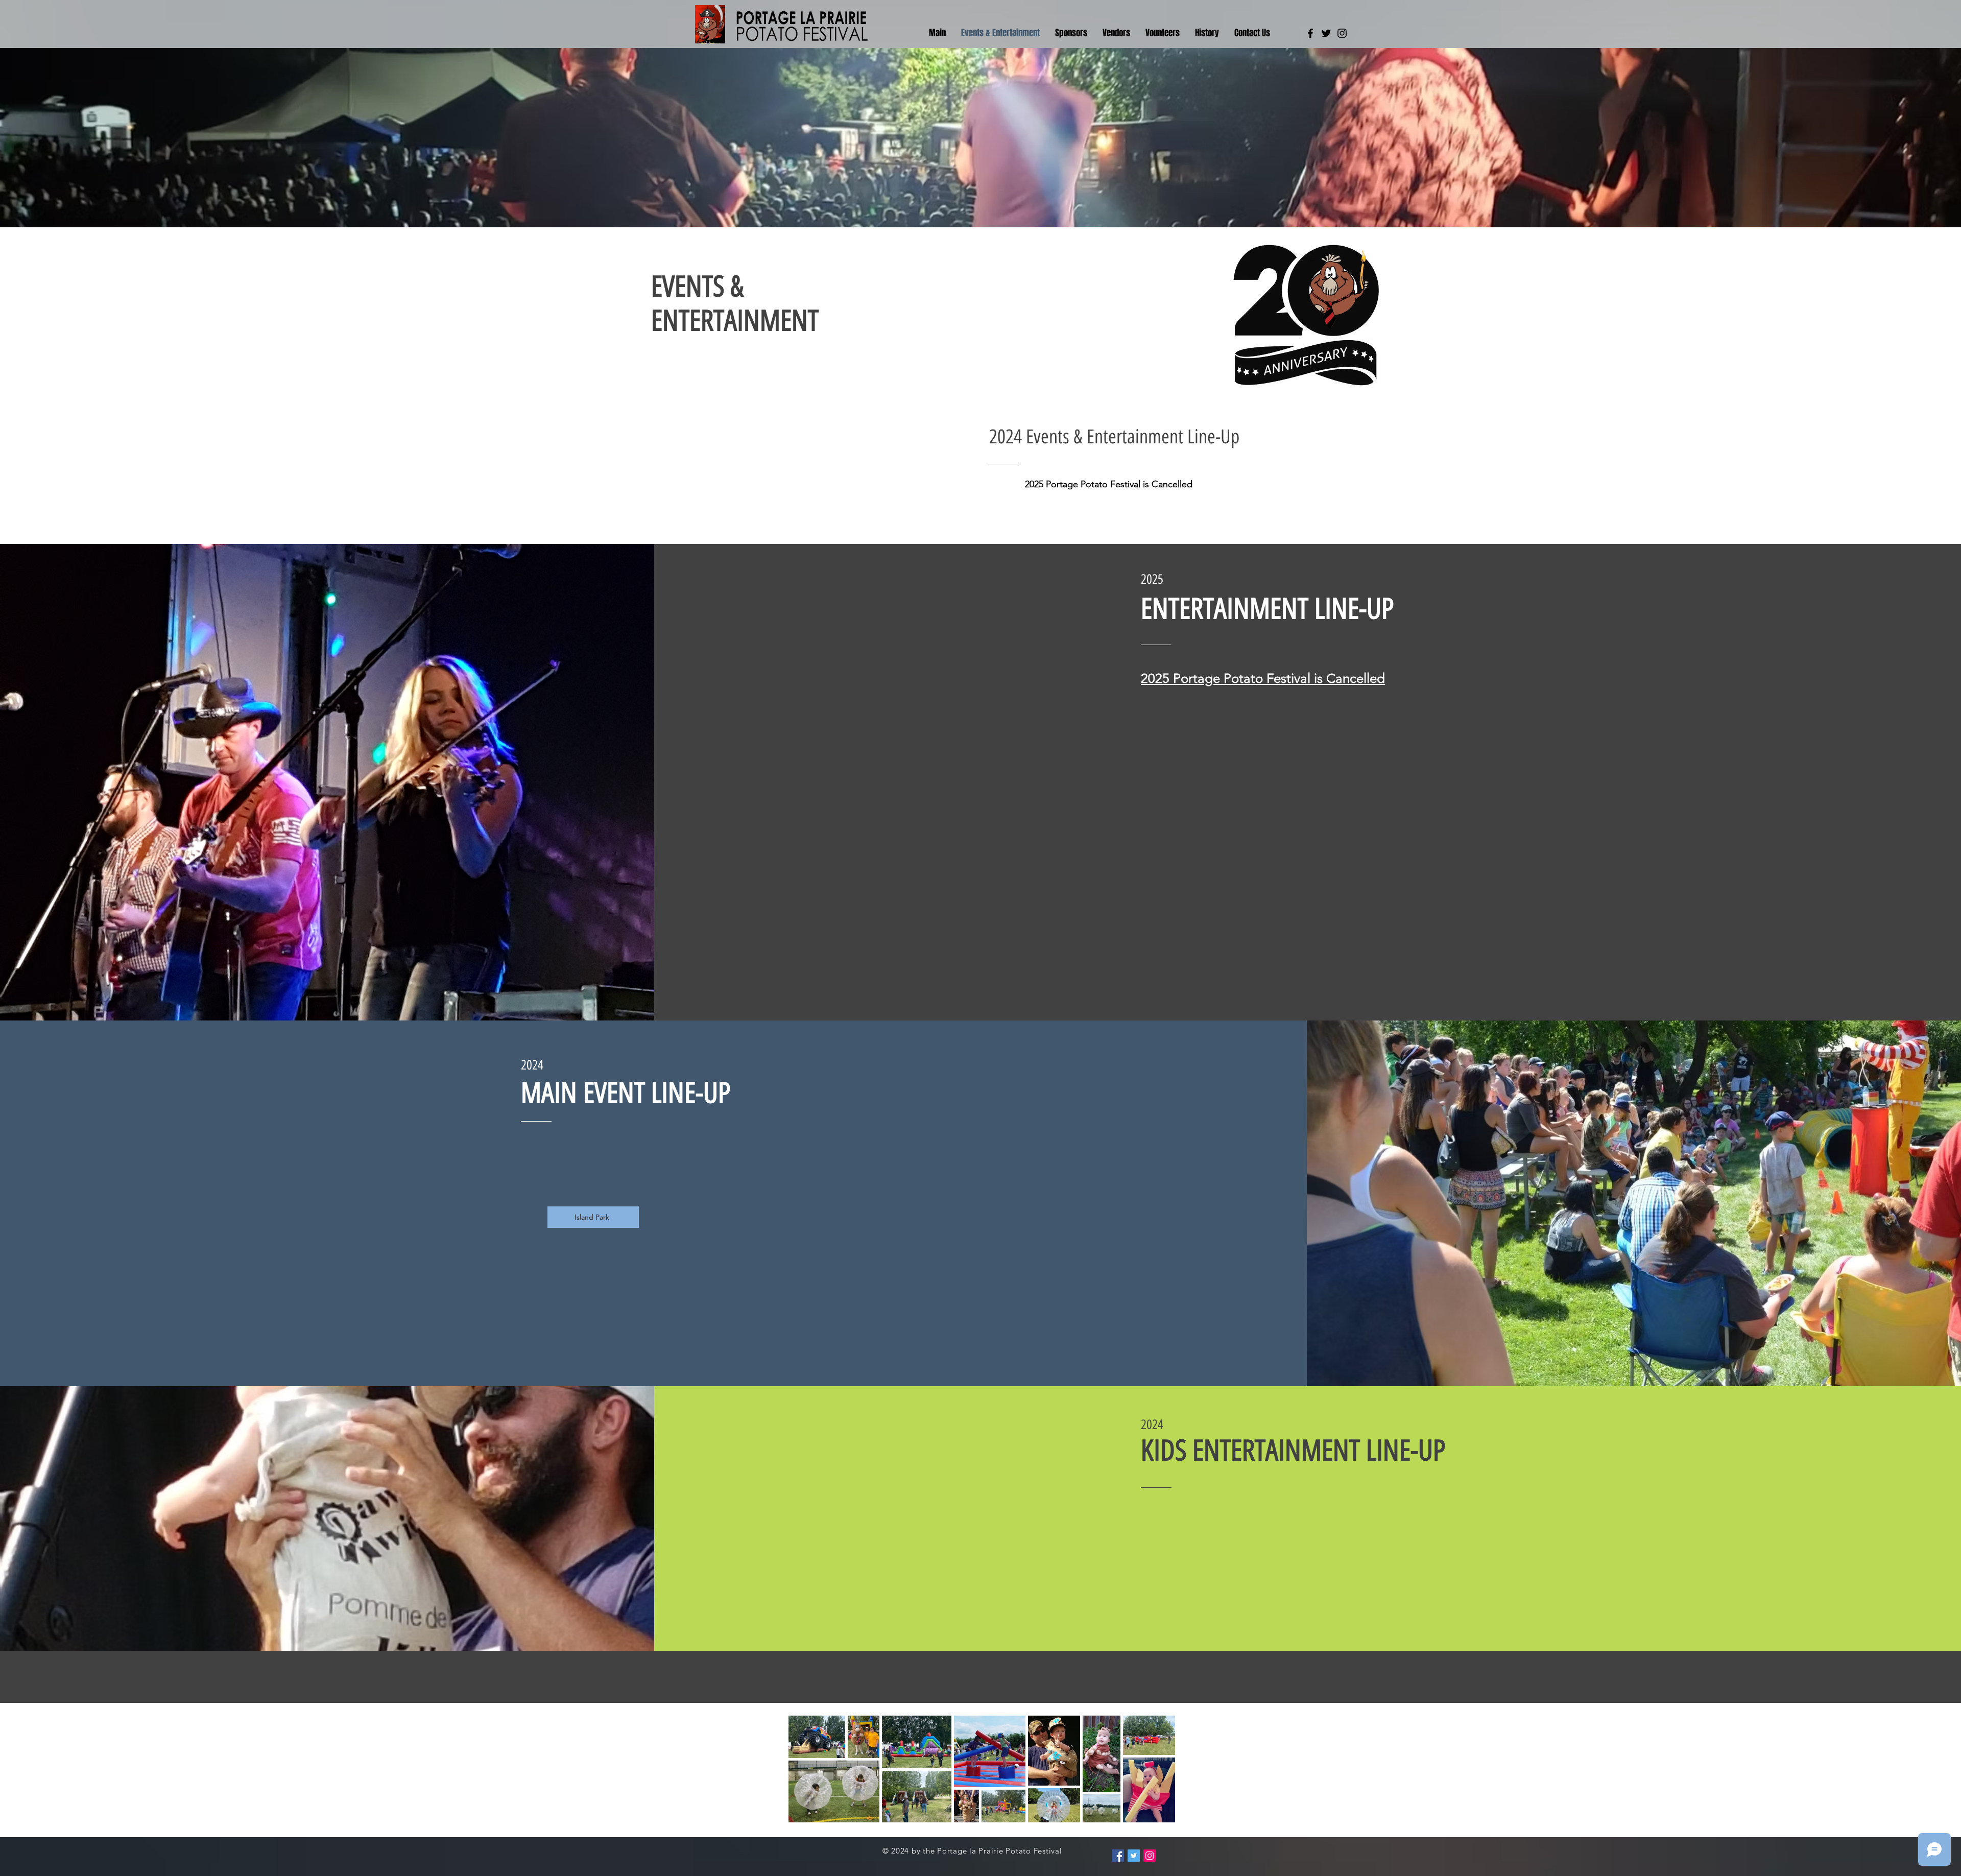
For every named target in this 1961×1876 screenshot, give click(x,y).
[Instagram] (1342, 33)
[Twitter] (1326, 33)
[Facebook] (1310, 33)
